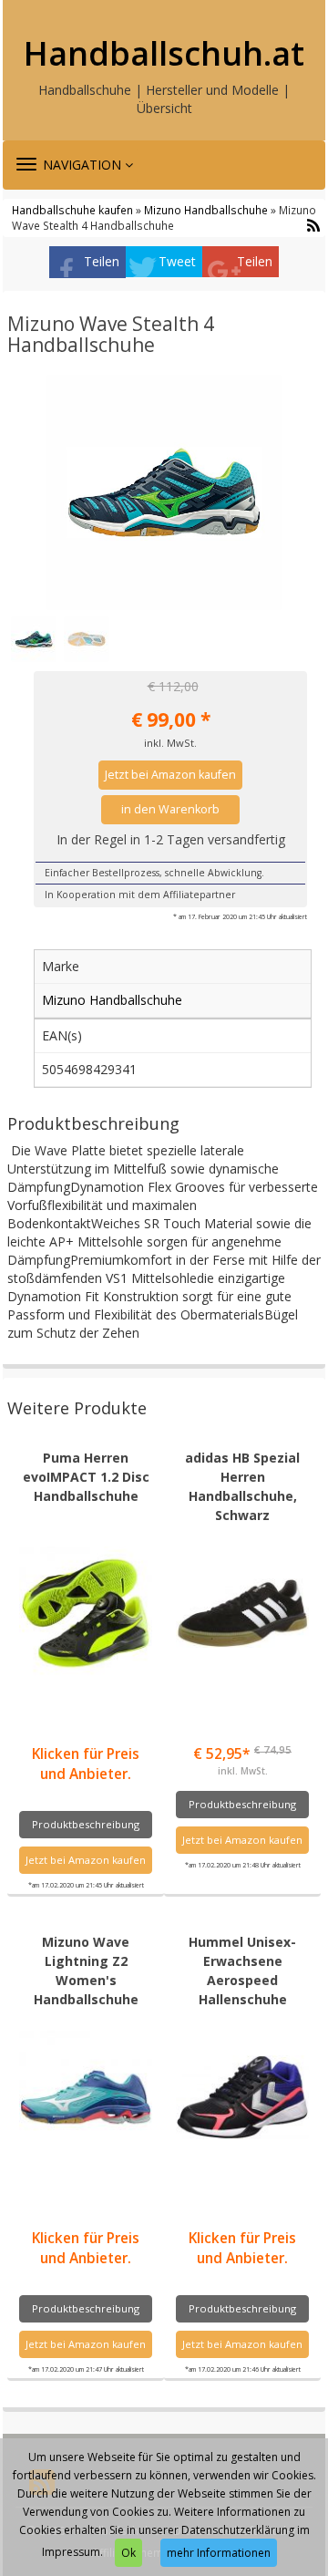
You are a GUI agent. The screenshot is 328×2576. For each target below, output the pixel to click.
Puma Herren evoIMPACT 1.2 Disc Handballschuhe (86, 1477)
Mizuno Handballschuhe (206, 210)
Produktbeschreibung (86, 1824)
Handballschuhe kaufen (72, 210)
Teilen (102, 261)
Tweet (177, 261)
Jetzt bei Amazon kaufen (170, 775)
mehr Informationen (219, 2553)
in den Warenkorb (170, 809)
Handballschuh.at (164, 54)
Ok (128, 2553)
